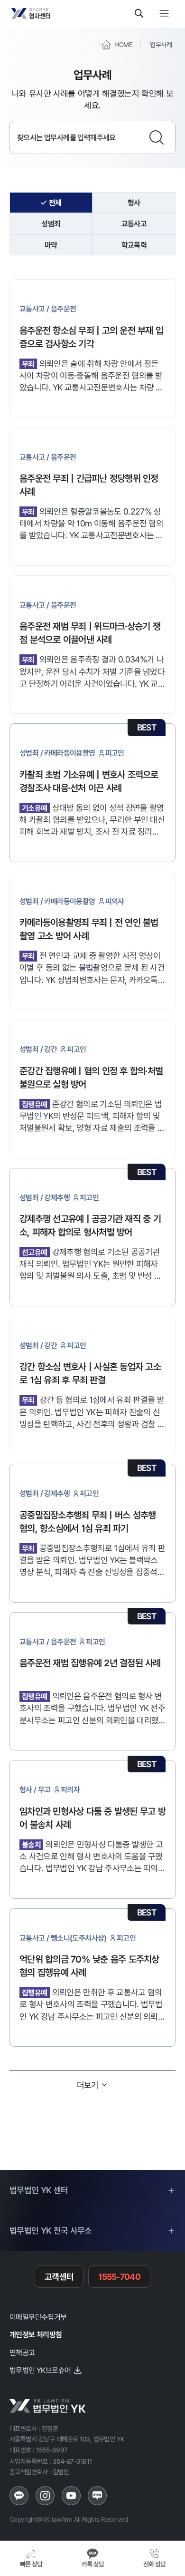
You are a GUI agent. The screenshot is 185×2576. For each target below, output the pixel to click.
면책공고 (22, 2352)
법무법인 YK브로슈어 (40, 2370)
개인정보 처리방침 (36, 2334)
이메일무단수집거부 (38, 2317)
